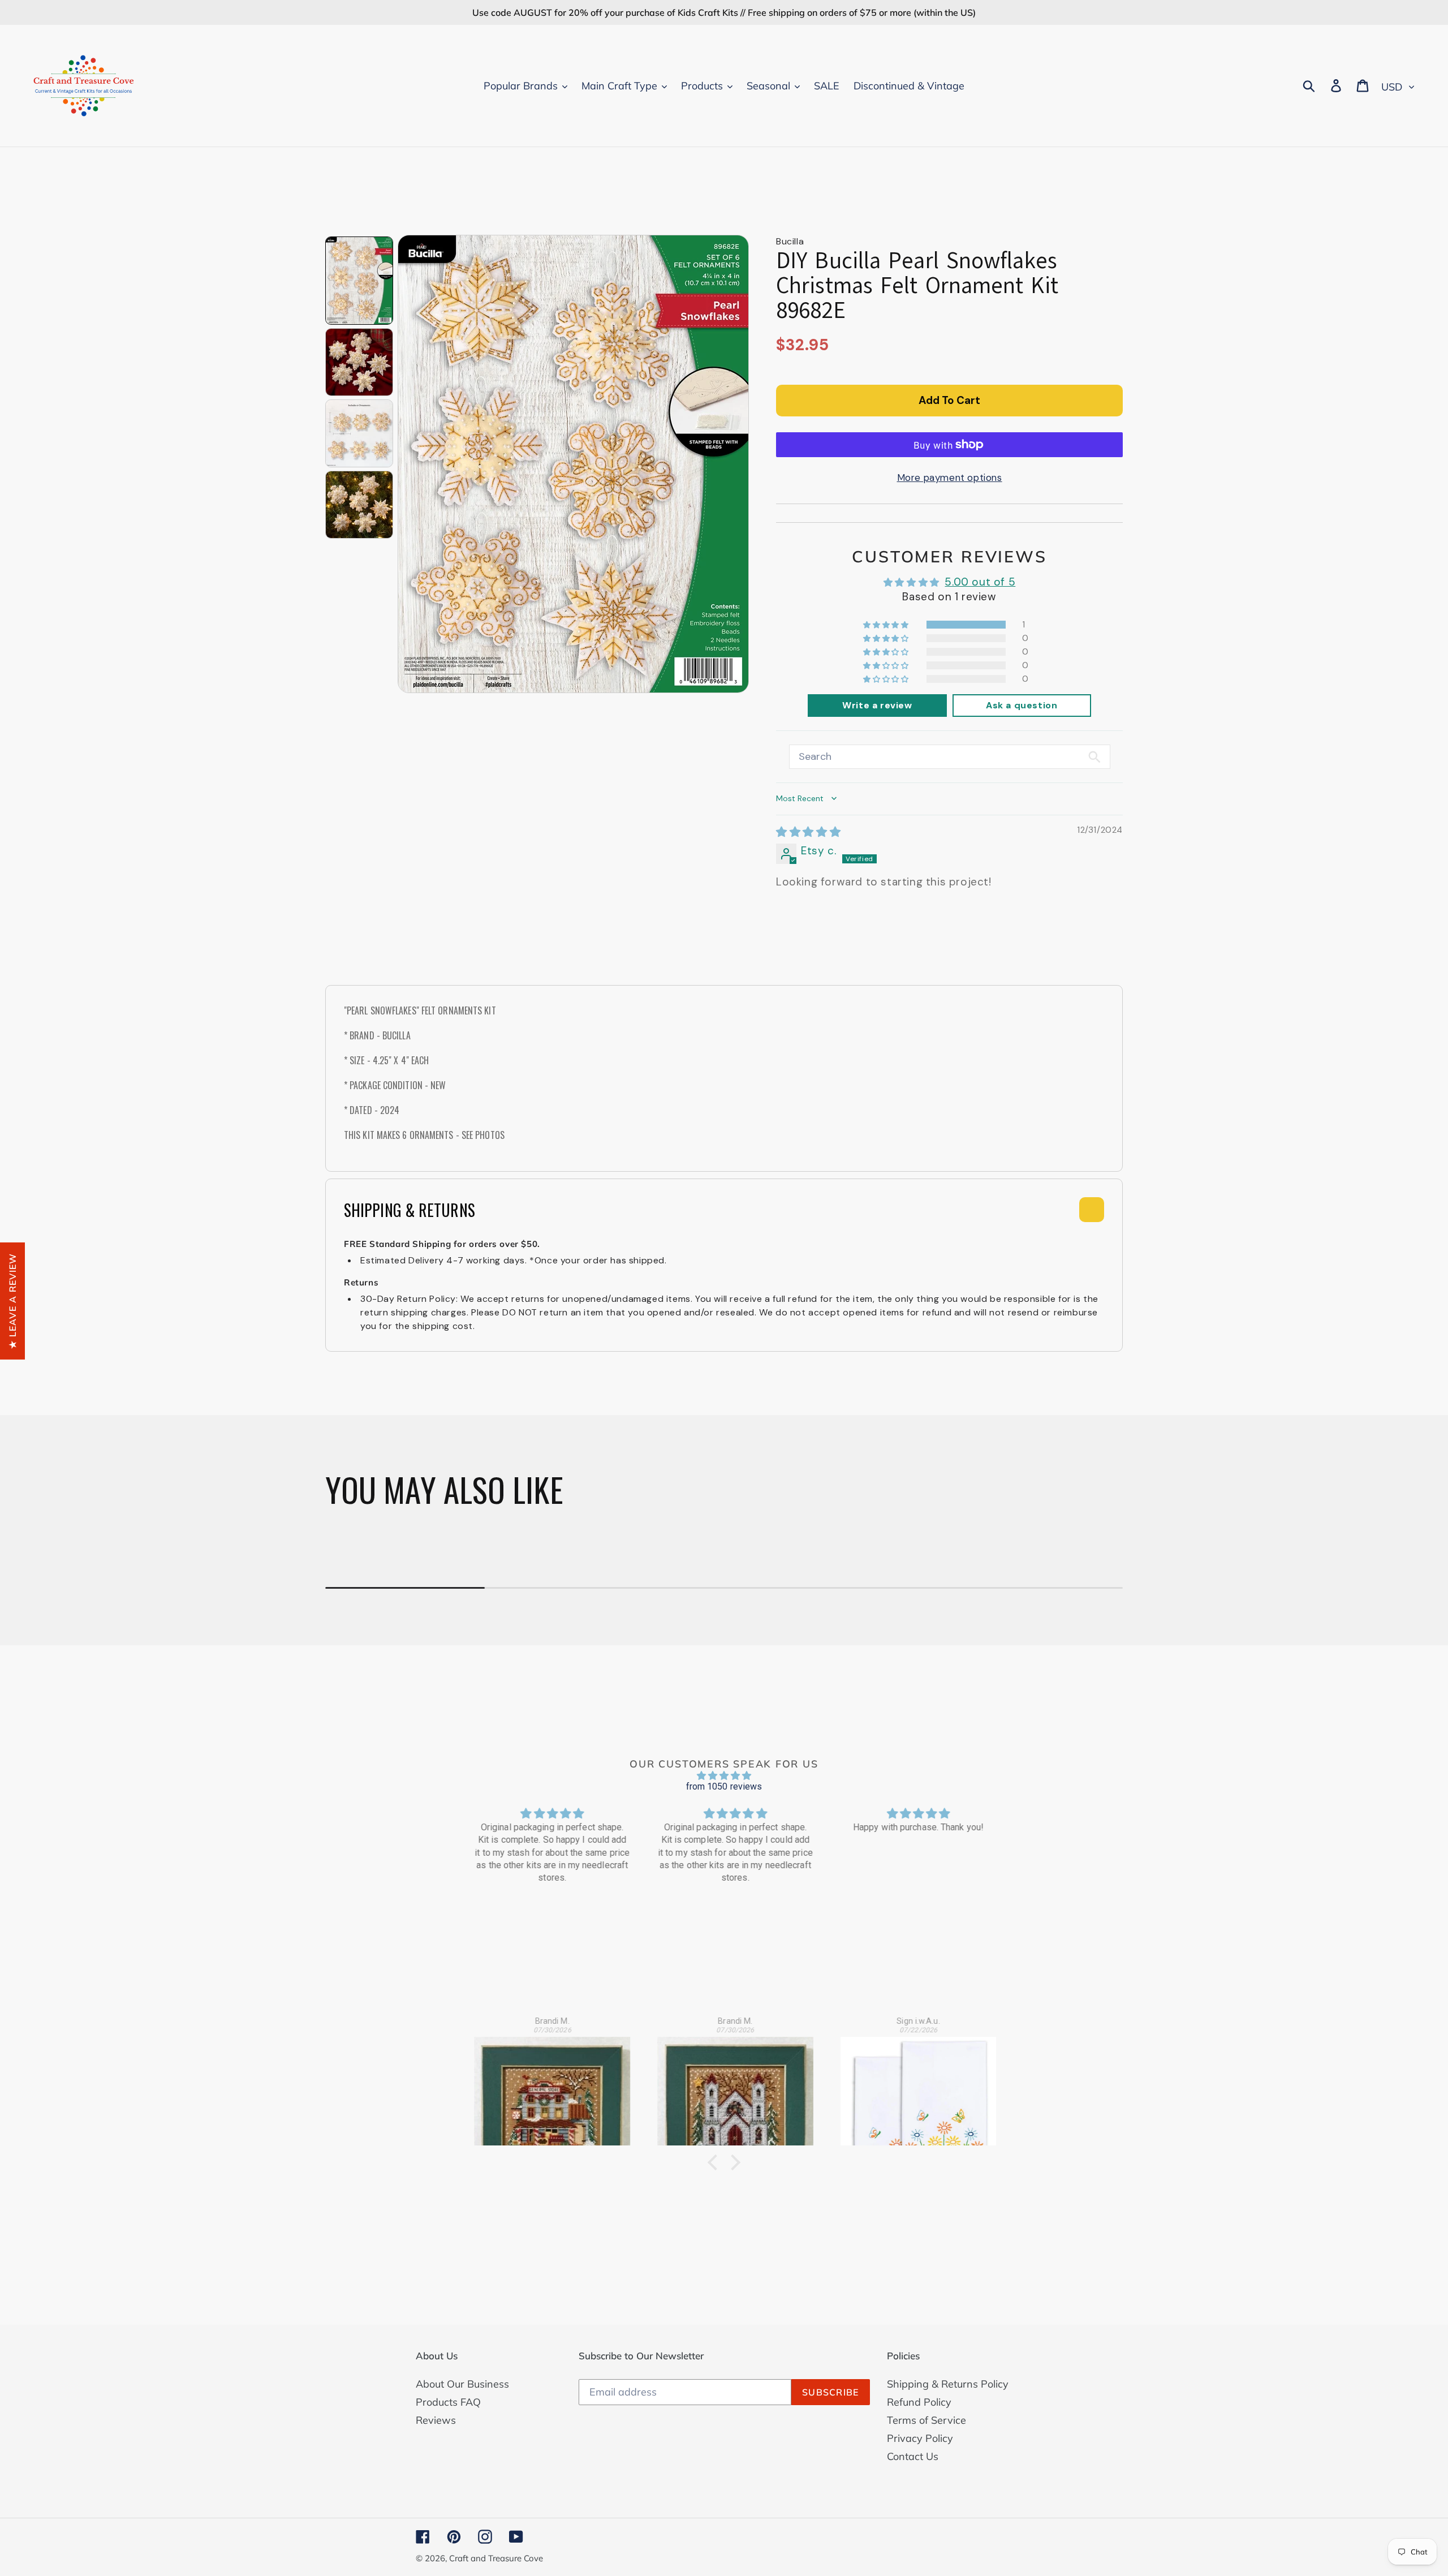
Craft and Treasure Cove (496, 2558)
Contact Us (913, 2456)
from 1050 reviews (724, 1786)
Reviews (436, 2420)
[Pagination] (359, 281)
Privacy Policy (920, 2438)
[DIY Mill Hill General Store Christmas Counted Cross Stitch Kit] (541, 2084)
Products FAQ (448, 2402)
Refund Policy (919, 2402)
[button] (887, 625)
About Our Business (462, 2384)
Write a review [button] (877, 705)
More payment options (950, 478)
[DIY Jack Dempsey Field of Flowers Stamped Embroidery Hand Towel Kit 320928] (908, 2084)
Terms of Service (926, 2420)
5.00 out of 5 (980, 582)
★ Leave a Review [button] (12, 1300)
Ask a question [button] (1022, 705)
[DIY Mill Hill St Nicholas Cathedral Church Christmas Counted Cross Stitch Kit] (725, 2084)
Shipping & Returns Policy (948, 2384)
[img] (808, 832)
